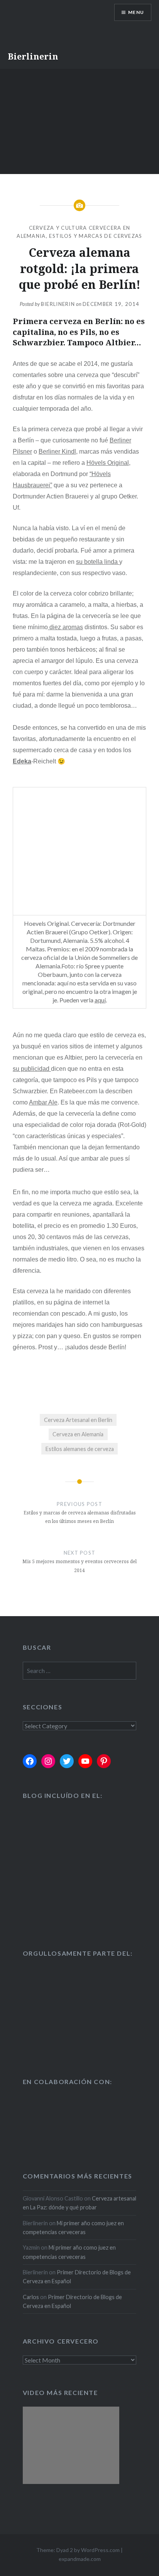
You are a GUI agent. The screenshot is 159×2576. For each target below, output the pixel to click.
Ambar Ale (43, 1102)
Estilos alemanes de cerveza (80, 1449)
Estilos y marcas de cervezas (96, 236)
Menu (136, 12)
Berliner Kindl (57, 452)
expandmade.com (80, 2559)
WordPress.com (100, 2550)
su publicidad (32, 1069)
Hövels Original (108, 463)
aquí (100, 1000)
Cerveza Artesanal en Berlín (78, 1420)
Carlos (31, 2297)
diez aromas (65, 627)
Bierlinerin (33, 56)
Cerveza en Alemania (78, 1434)
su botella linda (98, 562)
